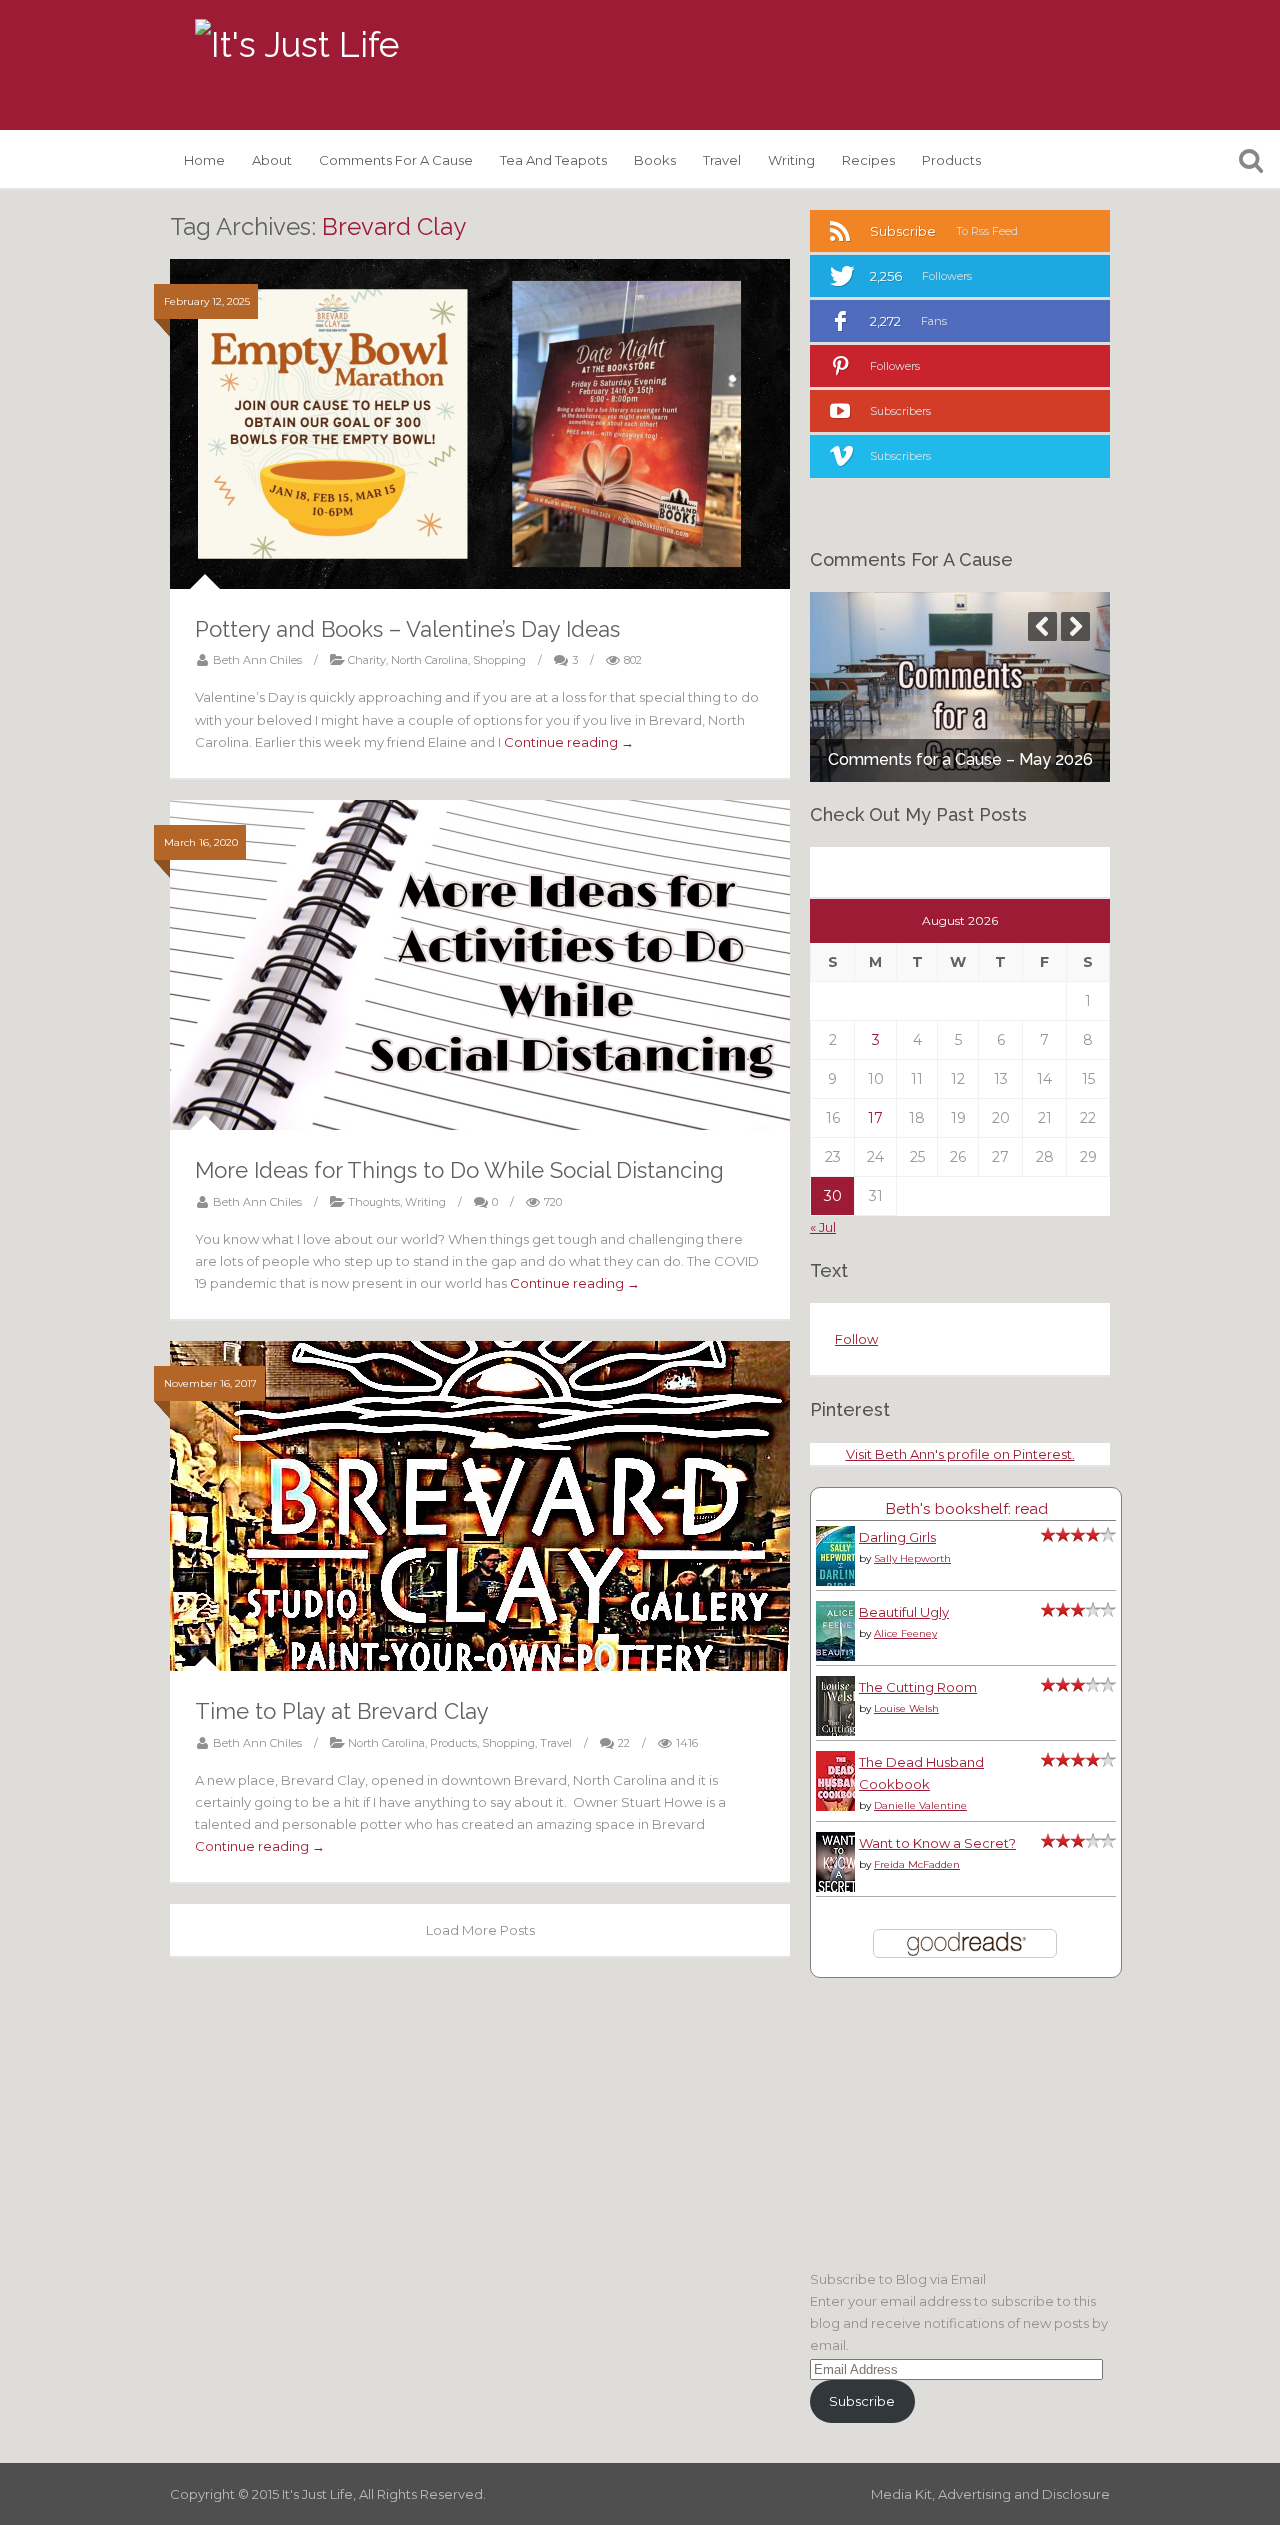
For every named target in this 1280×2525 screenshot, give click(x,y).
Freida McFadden (917, 1864)
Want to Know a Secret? (937, 1843)
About (272, 160)
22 (624, 1743)
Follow (856, 1339)
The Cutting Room (918, 1687)
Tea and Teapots (553, 160)
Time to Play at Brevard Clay (342, 1711)
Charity (367, 660)
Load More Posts (480, 1930)
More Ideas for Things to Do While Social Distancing (459, 1170)
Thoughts (374, 1202)
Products (951, 160)
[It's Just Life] (297, 45)
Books (655, 160)
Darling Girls (897, 1537)
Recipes (868, 160)
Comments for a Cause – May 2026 (960, 759)
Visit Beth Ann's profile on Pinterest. (960, 1454)
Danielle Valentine (920, 1805)
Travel (722, 160)
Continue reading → (569, 742)
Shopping (499, 660)
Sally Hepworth (912, 1558)
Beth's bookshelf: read (966, 1508)
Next (1075, 626)
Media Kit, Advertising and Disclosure (990, 2494)
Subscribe (862, 2401)
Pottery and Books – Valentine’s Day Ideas (407, 629)
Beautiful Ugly (904, 1612)
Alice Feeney (905, 1633)
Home (204, 160)
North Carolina (429, 660)
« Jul (823, 1227)
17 (875, 1118)
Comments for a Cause (396, 160)
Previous (1042, 626)
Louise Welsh (906, 1708)
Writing (791, 160)
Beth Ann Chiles (257, 660)
